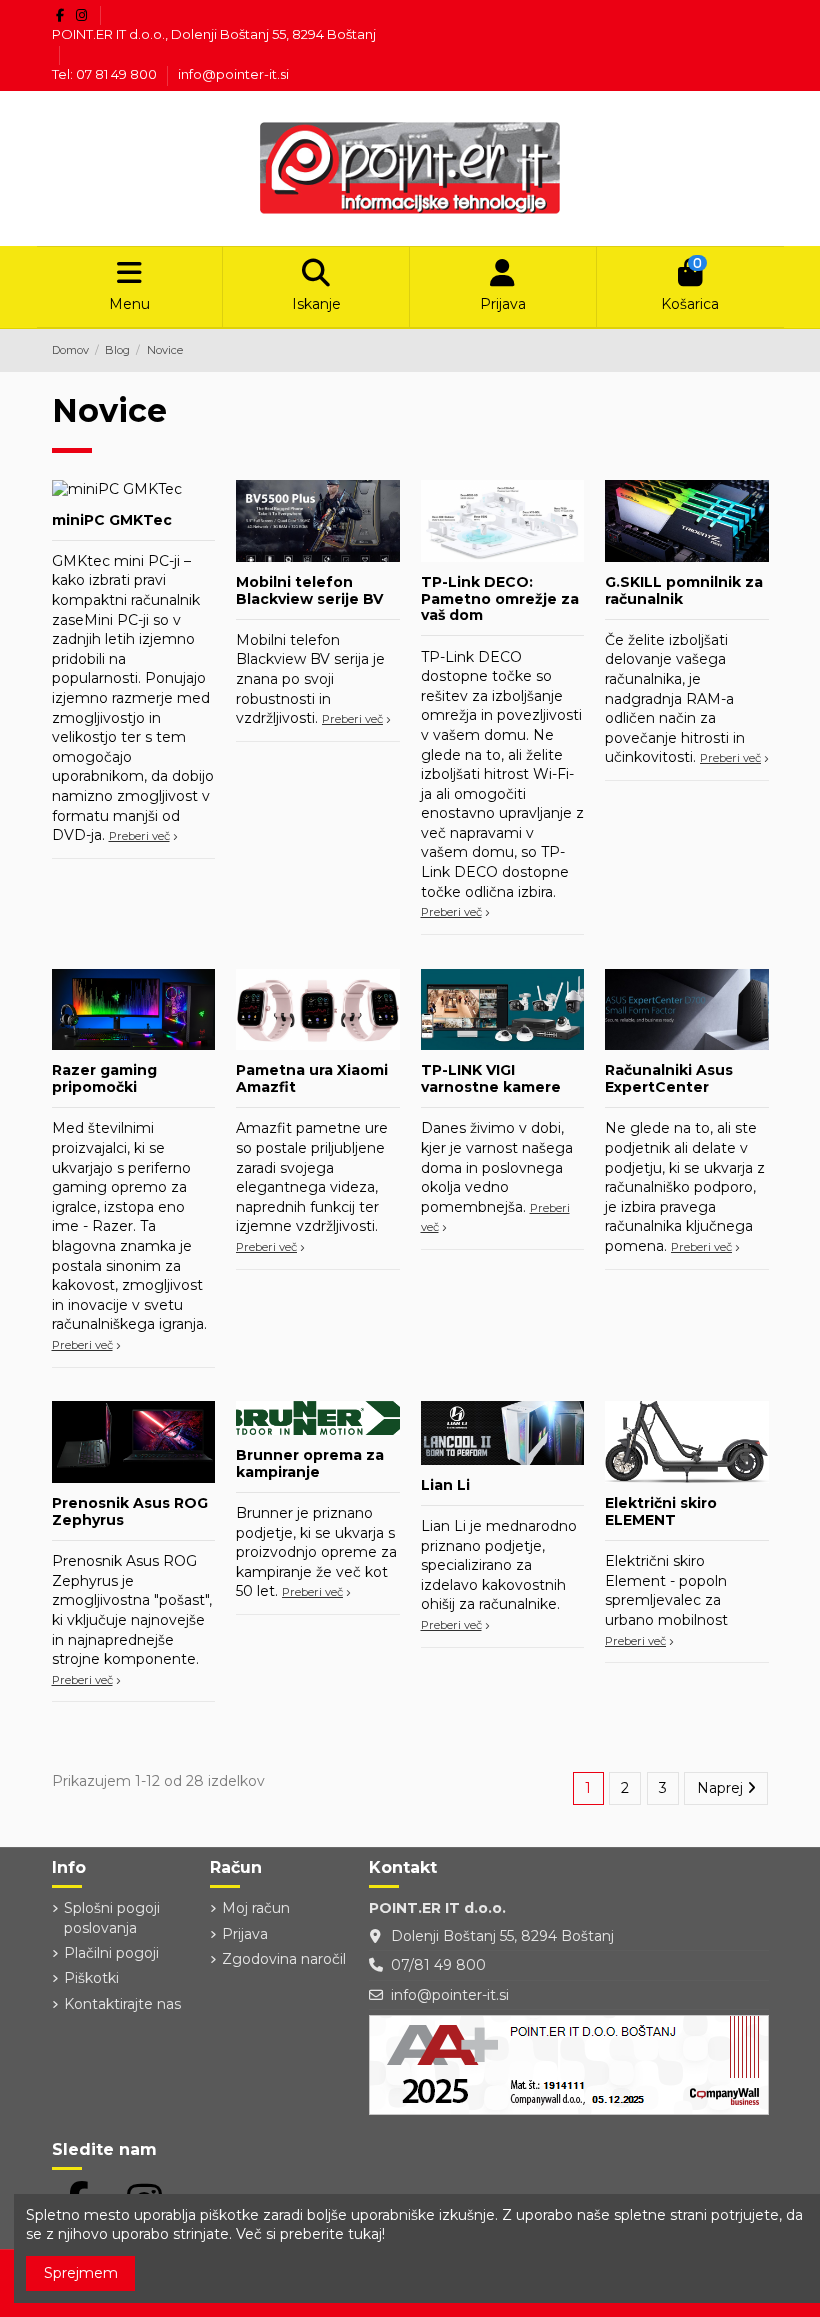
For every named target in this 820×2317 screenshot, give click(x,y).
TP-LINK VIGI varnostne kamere (491, 1078)
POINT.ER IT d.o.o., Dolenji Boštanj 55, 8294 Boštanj (214, 34)
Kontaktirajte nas (122, 2004)
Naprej (722, 1788)
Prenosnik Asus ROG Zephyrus (130, 1511)
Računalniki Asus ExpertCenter (669, 1078)
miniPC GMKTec (112, 520)
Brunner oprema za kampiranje (310, 1463)
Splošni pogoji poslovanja (112, 1918)
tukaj (365, 2234)
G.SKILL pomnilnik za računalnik (684, 590)
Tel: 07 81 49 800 (106, 74)
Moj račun (256, 1908)
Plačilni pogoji (111, 1953)
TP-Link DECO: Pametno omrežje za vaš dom (500, 599)
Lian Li (445, 1485)
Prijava (245, 1934)
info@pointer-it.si (233, 74)
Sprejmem (81, 2273)
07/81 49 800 (438, 1965)
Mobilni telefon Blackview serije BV (309, 590)
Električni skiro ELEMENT (661, 1511)
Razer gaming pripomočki (104, 1078)
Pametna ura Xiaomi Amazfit (312, 1078)
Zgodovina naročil (284, 1959)
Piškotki (91, 1978)
